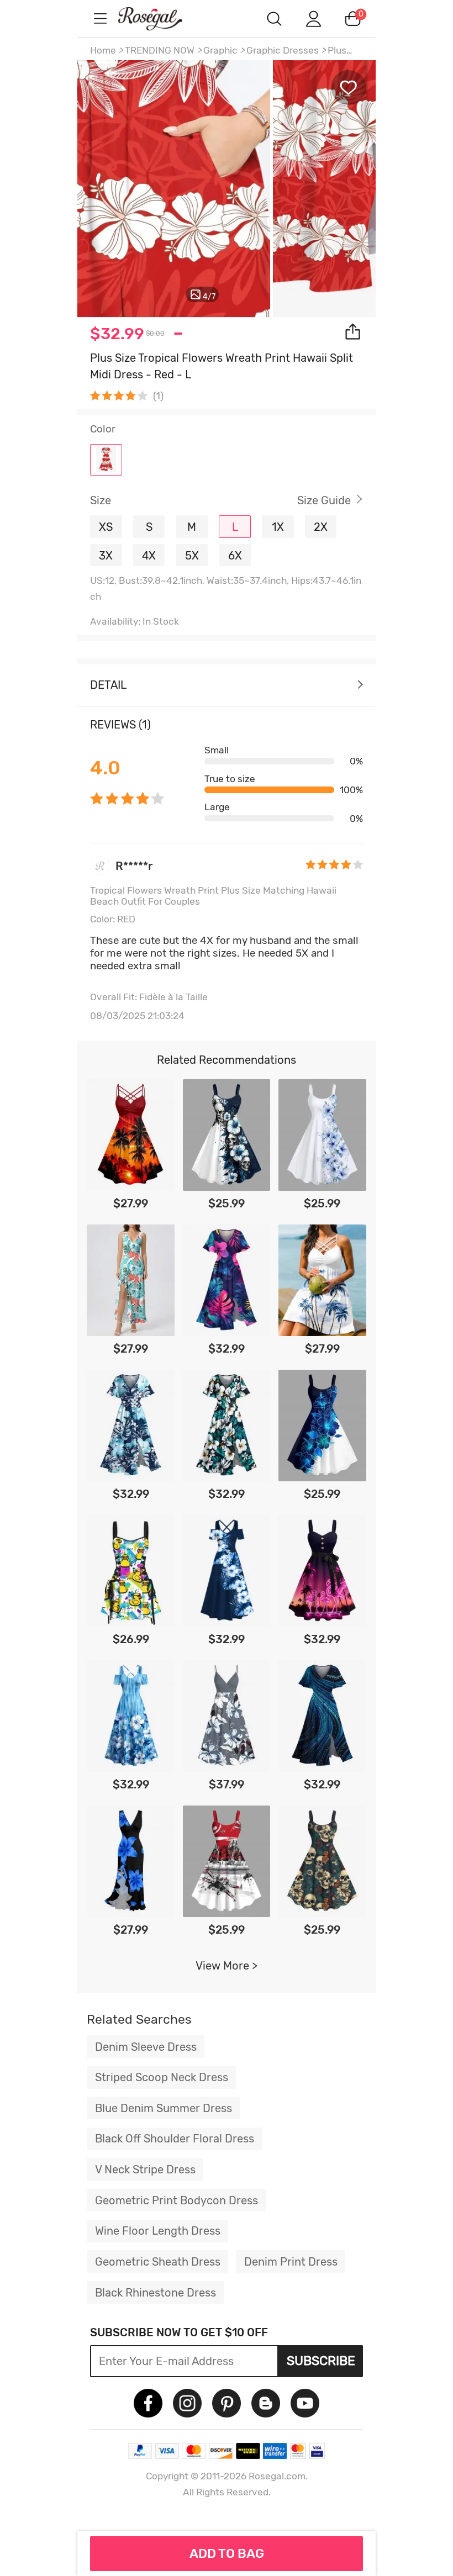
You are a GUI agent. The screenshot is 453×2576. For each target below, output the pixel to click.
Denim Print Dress (291, 2262)
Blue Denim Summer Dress (164, 2108)
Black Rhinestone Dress (156, 2293)
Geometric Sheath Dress (158, 2262)
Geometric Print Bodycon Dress (177, 2200)
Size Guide (324, 500)
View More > (227, 1966)
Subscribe (321, 2361)
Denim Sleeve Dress (146, 2047)
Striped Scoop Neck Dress (162, 2077)
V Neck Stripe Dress (145, 2169)
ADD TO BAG (227, 2553)
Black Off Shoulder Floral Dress (175, 2139)
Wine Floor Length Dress (158, 2231)
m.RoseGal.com (160, 19)
